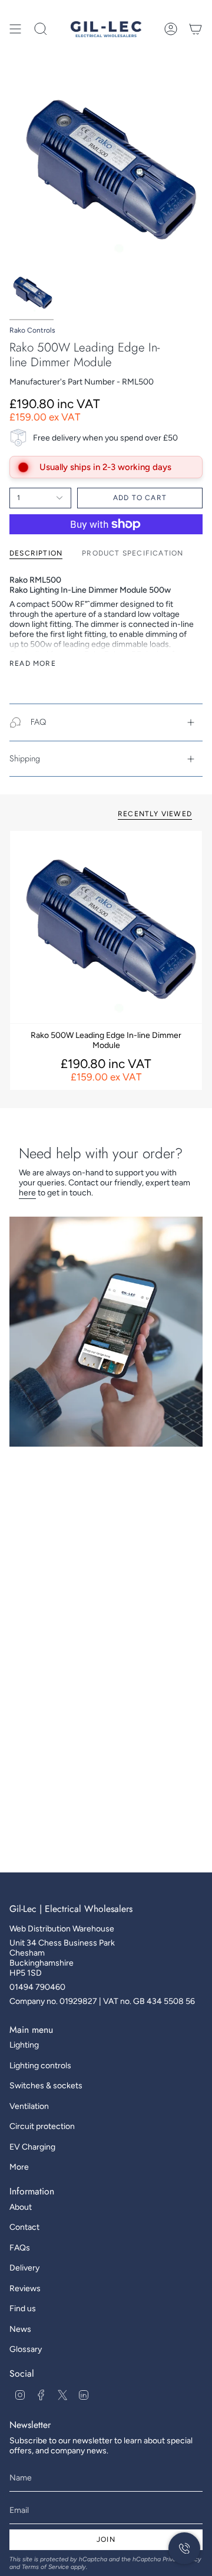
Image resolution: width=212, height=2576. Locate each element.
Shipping (25, 758)
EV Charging (32, 2147)
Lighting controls (40, 2066)
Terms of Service (45, 2567)
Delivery (24, 2268)
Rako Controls (32, 330)
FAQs (20, 2248)
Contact (24, 2227)
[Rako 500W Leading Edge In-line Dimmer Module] (106, 927)
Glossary (26, 2349)
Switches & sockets (46, 2086)
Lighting (24, 2045)
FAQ (38, 722)
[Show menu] (15, 29)
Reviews (25, 2288)
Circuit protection (42, 2126)
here (27, 1193)
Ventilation (29, 2106)
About (21, 2207)
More (19, 2167)
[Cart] (196, 29)
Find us (23, 2309)
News (20, 2329)
